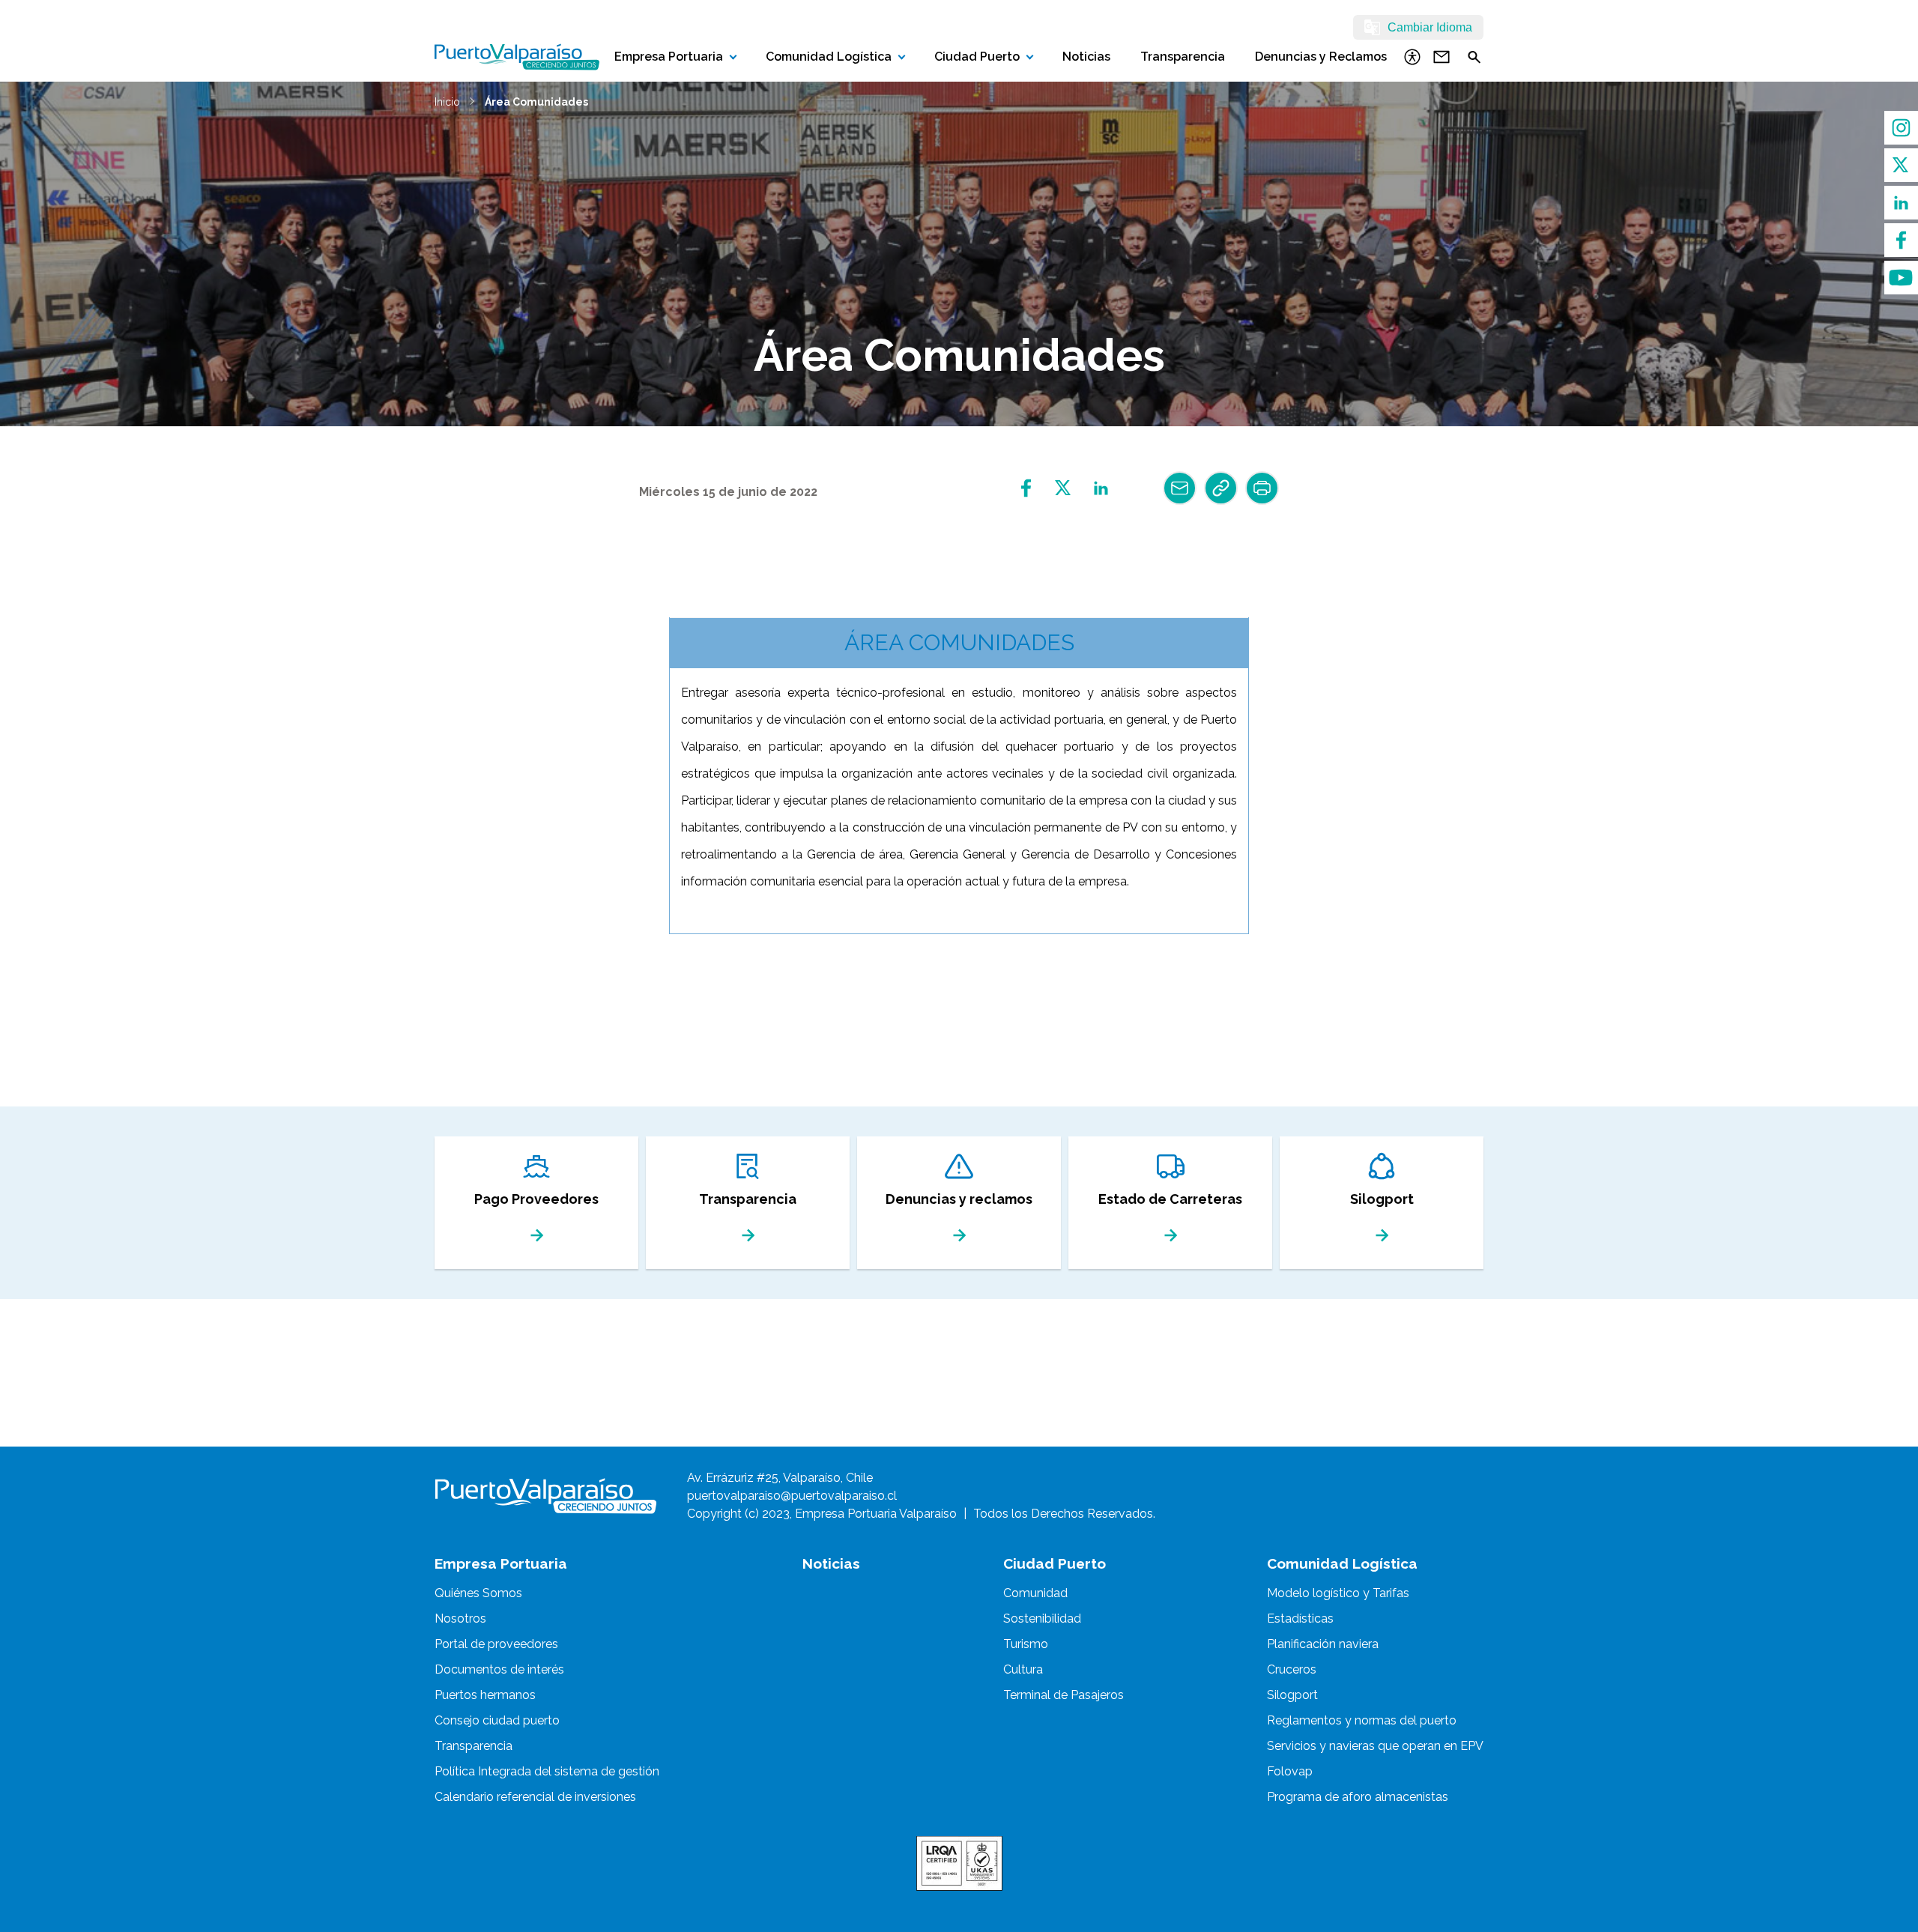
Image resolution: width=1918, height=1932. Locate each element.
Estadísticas (1300, 1618)
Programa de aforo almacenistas (1358, 1797)
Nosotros (460, 1618)
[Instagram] (1901, 128)
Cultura (1023, 1669)
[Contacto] (1441, 57)
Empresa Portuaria (669, 57)
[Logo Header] (517, 57)
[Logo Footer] (546, 1496)
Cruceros (1292, 1669)
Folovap (1290, 1771)
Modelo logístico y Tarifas (1338, 1593)
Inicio (447, 102)
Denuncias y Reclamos (1321, 57)
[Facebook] (1901, 240)
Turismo (1026, 1644)
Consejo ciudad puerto (497, 1720)
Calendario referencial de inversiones (535, 1797)
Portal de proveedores (496, 1644)
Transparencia (1183, 57)
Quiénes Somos (478, 1593)
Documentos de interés (499, 1669)
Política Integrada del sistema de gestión (547, 1771)
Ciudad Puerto (977, 57)
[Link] (1221, 488)
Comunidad (1035, 1593)
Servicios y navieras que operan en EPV (1375, 1746)
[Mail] (1180, 488)
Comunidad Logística (829, 57)
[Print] (1262, 488)
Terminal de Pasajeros (1064, 1695)
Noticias (1086, 57)
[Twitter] (1901, 165)
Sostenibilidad (1042, 1618)
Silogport (1292, 1695)
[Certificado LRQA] (959, 1863)
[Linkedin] (1101, 488)
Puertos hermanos (485, 1695)
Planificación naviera (1323, 1644)
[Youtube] (1901, 278)
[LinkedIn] (1901, 203)
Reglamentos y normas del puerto (1362, 1720)
